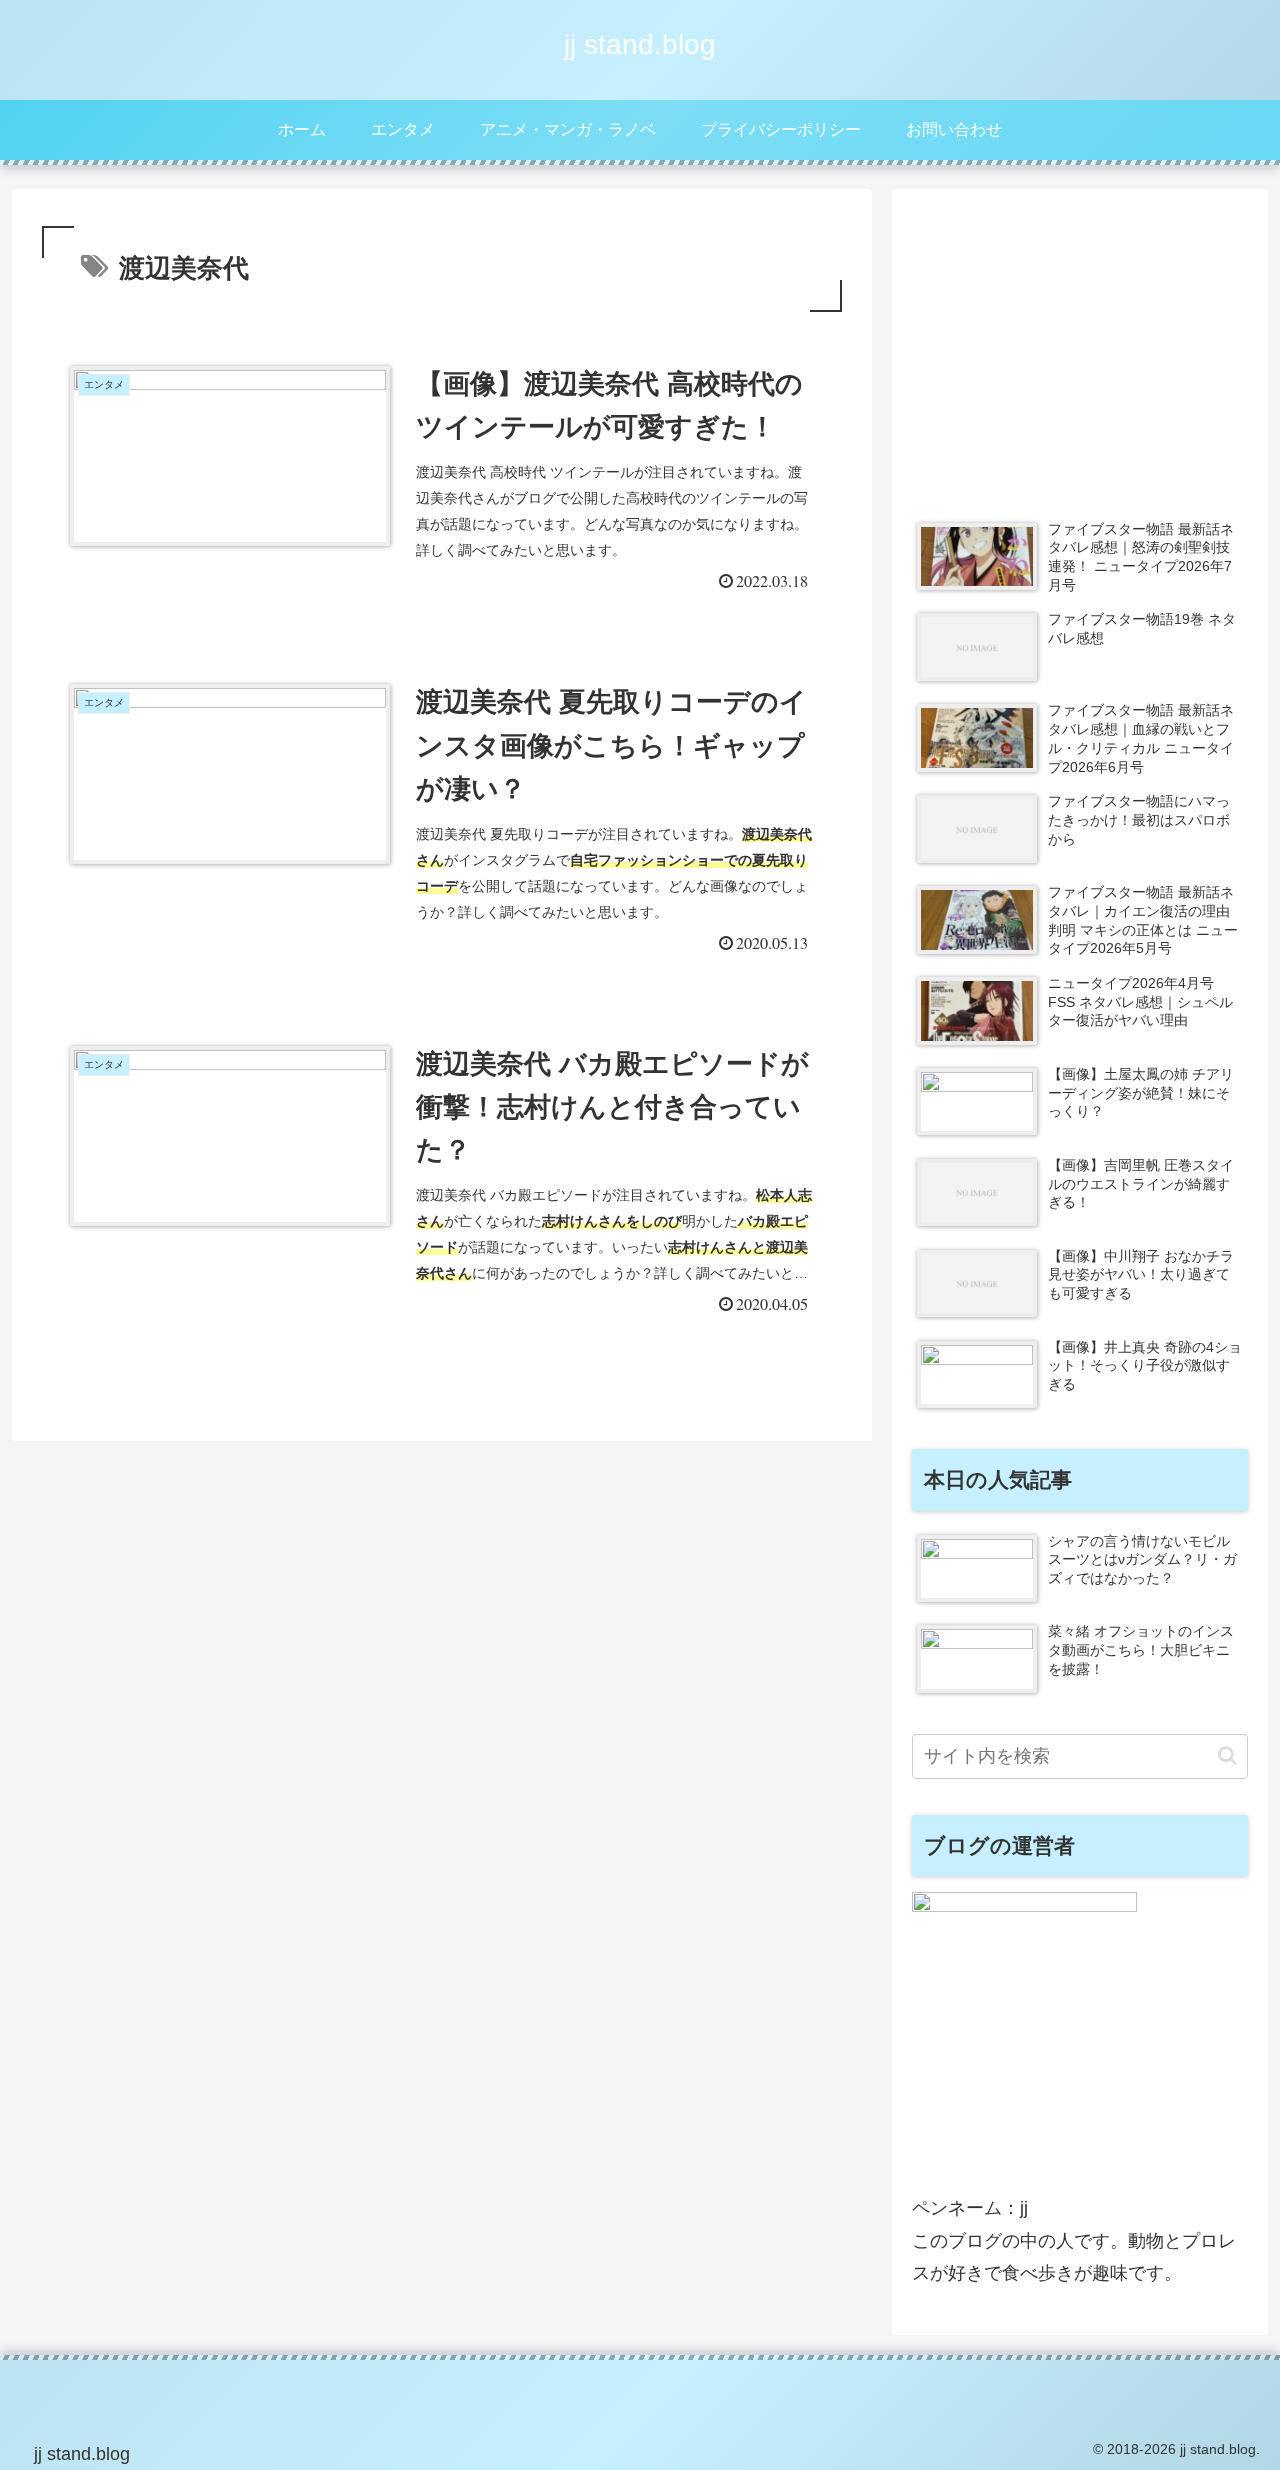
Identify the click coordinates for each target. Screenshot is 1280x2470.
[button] (1227, 1755)
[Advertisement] (1080, 349)
